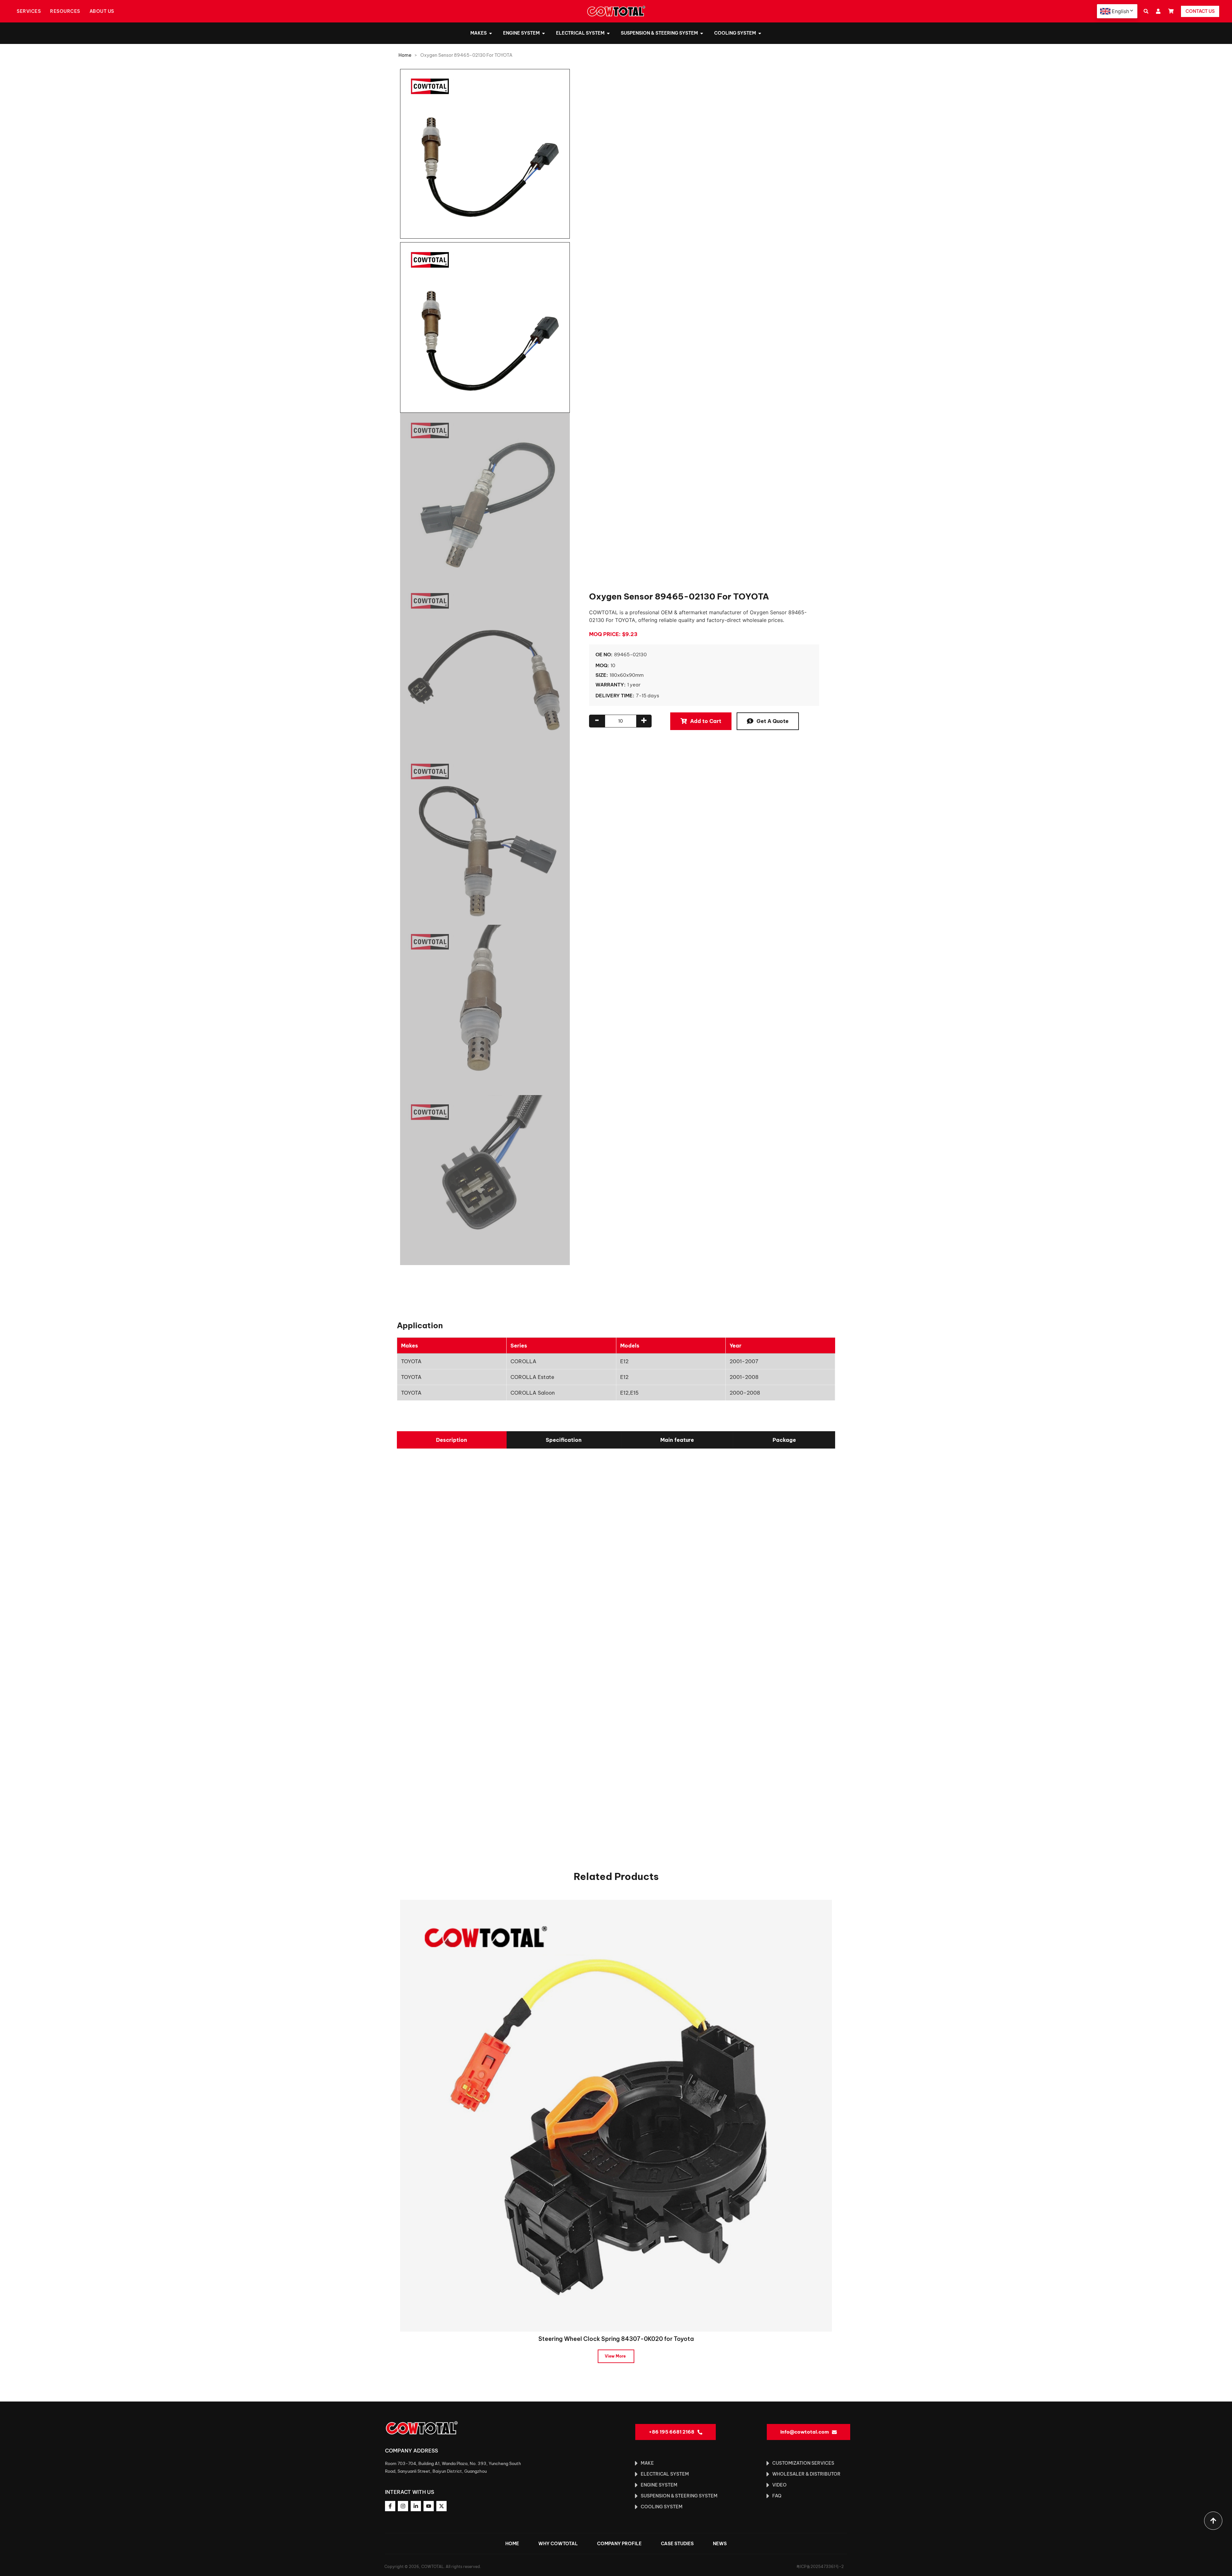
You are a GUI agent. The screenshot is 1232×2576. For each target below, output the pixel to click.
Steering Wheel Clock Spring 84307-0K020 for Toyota (616, 2339)
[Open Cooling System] (760, 33)
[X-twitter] (441, 2506)
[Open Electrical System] (608, 33)
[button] (1146, 11)
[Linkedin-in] (416, 2506)
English (1120, 11)
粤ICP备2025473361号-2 (820, 2567)
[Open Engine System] (543, 33)
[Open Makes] (491, 33)
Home (405, 55)
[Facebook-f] (390, 2506)
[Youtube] (429, 2506)
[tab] (452, 1440)
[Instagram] (403, 2506)
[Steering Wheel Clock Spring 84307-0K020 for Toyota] (616, 2115)
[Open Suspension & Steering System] (702, 33)
